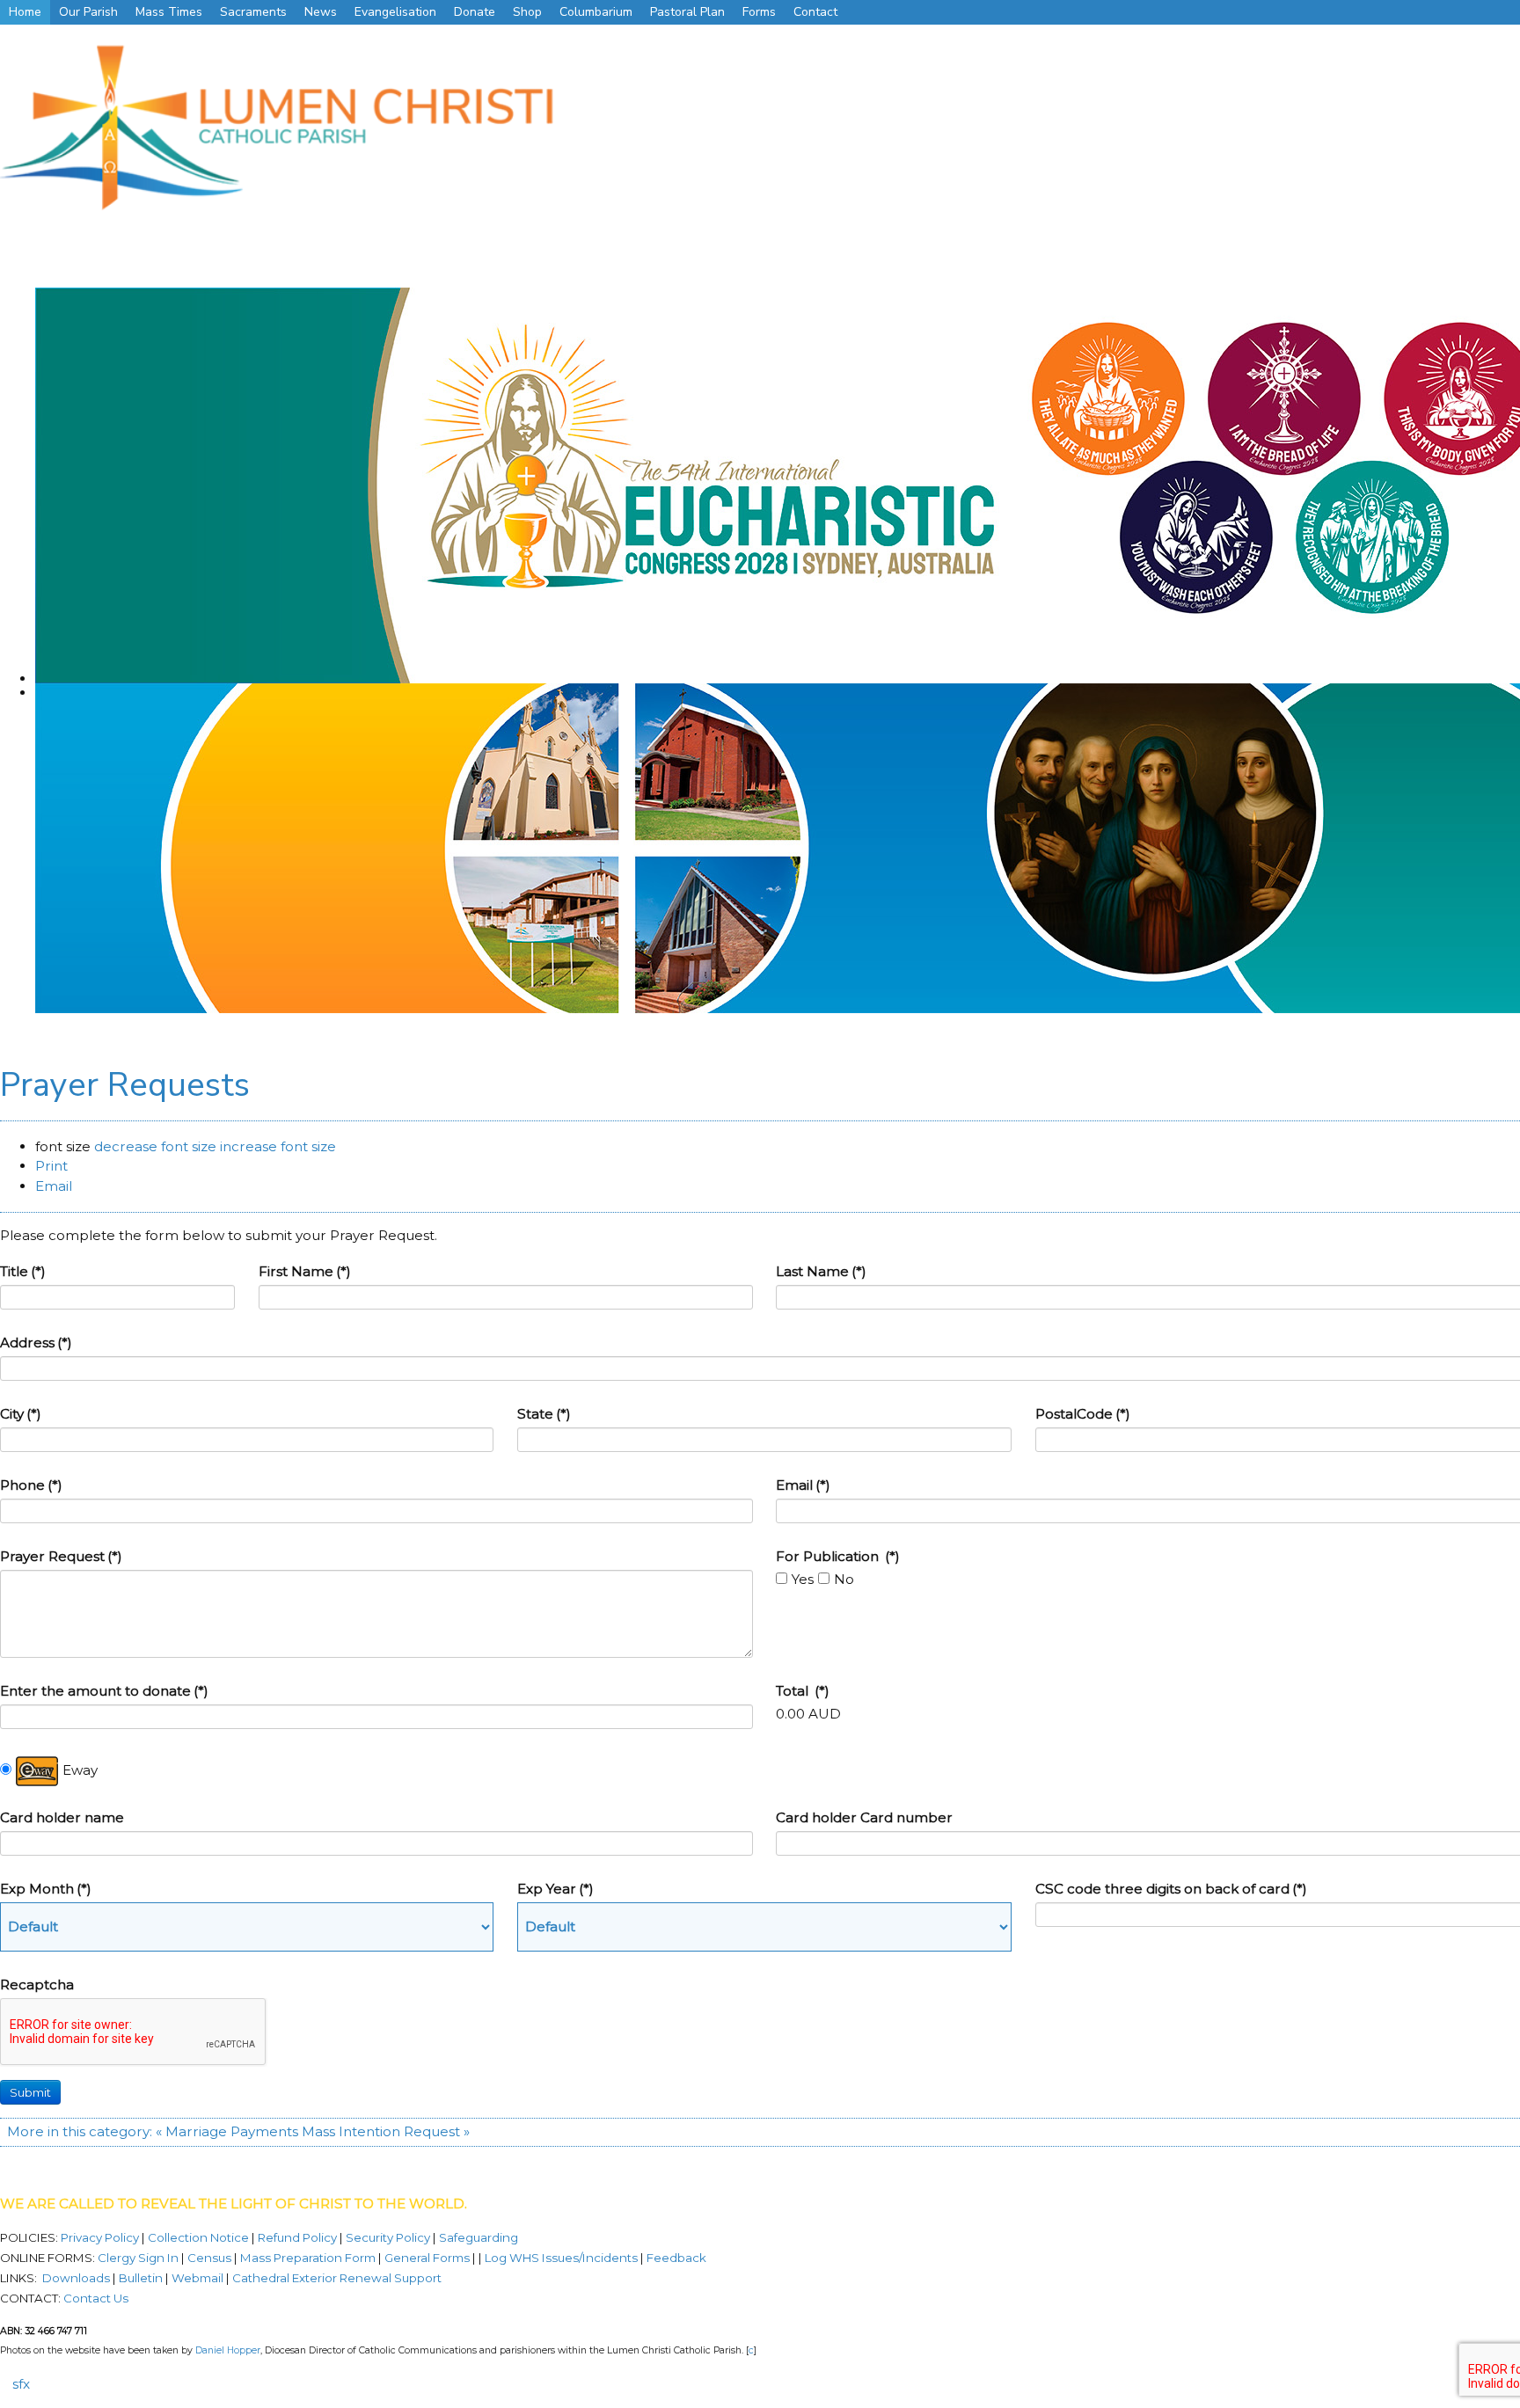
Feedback (676, 2258)
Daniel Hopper (228, 2350)
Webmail (197, 2278)
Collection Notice (200, 2237)
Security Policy (387, 2237)
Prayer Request (61, 1556)
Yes (803, 1579)
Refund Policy (299, 2237)
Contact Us (96, 2298)
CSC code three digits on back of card (1171, 1889)
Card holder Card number (864, 1817)
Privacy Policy (101, 2237)
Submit (30, 2092)
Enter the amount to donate (104, 1691)
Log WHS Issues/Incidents (561, 2258)
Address (36, 1343)
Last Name (821, 1271)
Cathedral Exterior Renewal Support (337, 2278)
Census (209, 2258)
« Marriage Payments (227, 2131)
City (21, 1414)
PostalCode (1083, 1414)
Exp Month (46, 1889)
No (844, 1579)
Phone (31, 1485)
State (544, 1414)
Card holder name (62, 1817)
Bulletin (141, 2278)
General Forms (427, 2258)
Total (803, 1691)
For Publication (838, 1556)
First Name (305, 1271)
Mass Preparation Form (308, 2258)
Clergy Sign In (138, 2258)
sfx (21, 2384)
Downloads (76, 2278)
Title (23, 1271)
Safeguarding (479, 2237)
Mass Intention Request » (386, 2131)
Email (803, 1485)
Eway (80, 1770)
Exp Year (555, 1889)
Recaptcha (37, 1985)
